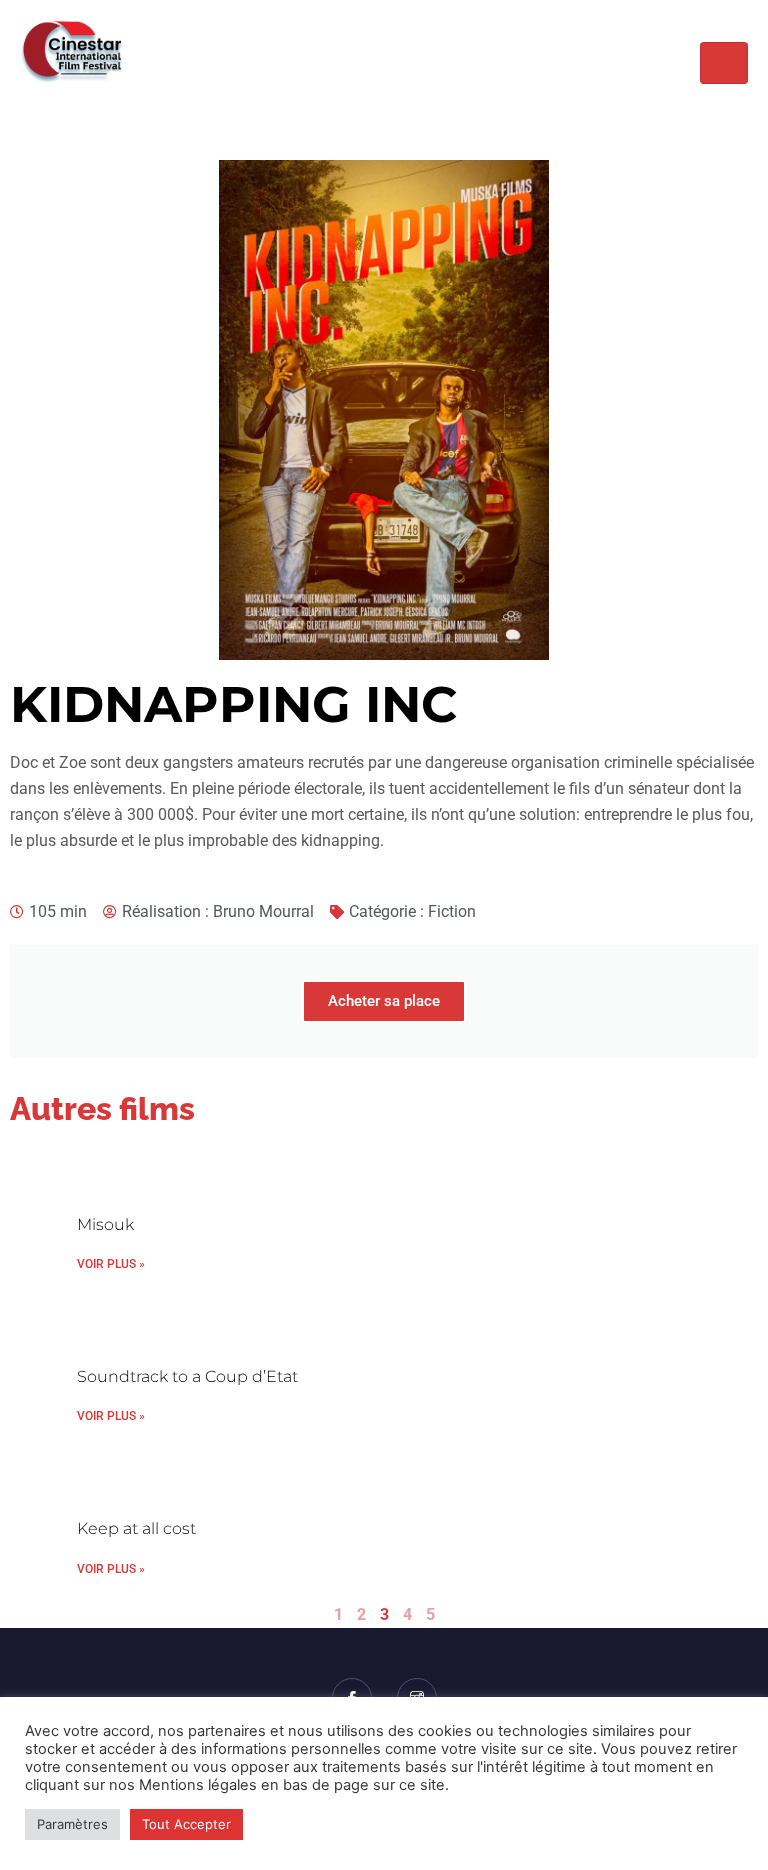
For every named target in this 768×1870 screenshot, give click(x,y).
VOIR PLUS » (111, 1264)
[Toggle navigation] (724, 63)
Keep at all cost (136, 1528)
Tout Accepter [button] (186, 1824)
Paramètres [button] (72, 1824)
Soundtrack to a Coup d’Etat (187, 1376)
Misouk (105, 1224)
